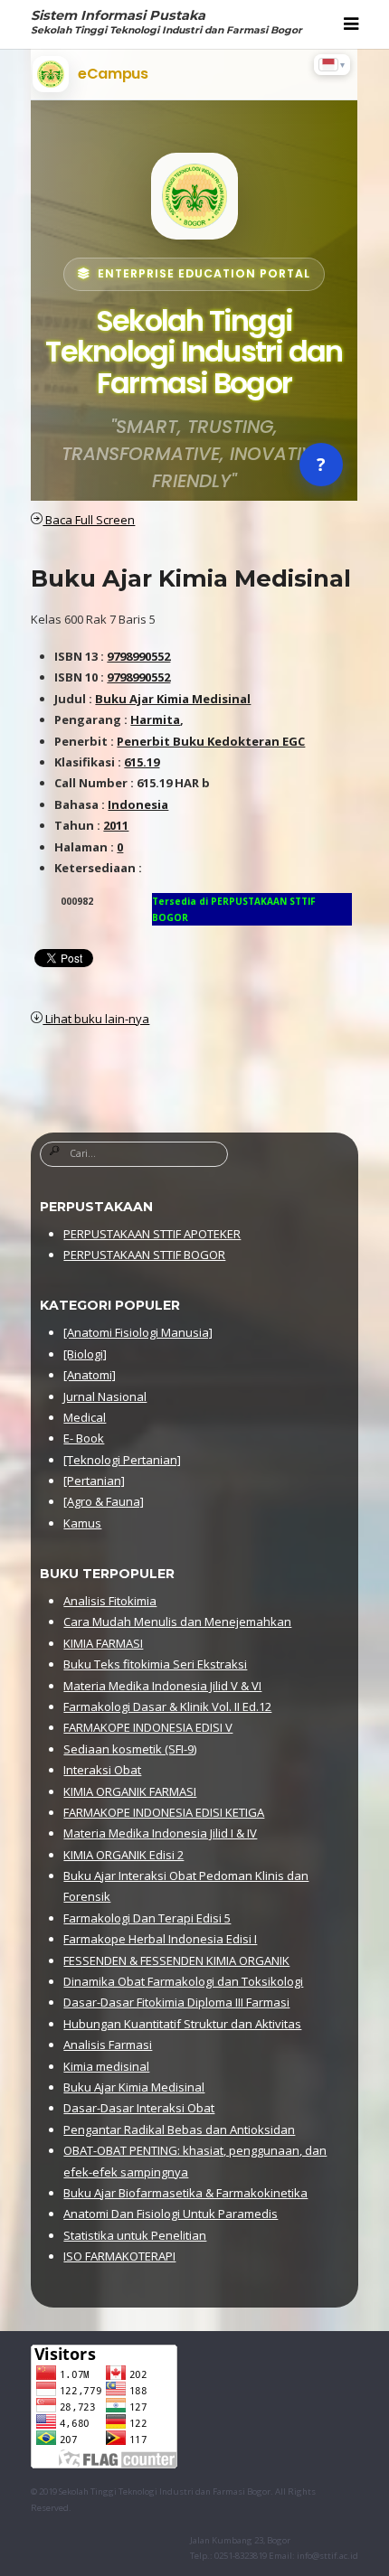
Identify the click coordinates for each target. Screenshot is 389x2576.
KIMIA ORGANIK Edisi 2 (123, 1855)
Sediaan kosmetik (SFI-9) (130, 1749)
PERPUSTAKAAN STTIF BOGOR (144, 1255)
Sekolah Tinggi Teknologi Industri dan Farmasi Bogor (165, 2491)
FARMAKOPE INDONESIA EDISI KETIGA (164, 1812)
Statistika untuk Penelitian (135, 2235)
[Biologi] (85, 1354)
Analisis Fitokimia (110, 1601)
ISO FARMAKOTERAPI (119, 2256)
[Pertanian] (94, 1481)
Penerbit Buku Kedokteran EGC (211, 741)
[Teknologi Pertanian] (122, 1460)
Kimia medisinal (106, 2066)
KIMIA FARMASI (103, 1643)
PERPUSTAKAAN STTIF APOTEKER (152, 1234)
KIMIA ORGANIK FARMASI (130, 1791)
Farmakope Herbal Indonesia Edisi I (160, 1939)
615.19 (142, 762)
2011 (116, 825)
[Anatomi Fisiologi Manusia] (138, 1332)
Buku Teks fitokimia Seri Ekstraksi (155, 1664)
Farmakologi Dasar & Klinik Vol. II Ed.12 (167, 1706)
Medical (85, 1417)
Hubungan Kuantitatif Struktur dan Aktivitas (182, 2024)
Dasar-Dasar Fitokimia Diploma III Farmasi (176, 2002)
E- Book (84, 1438)
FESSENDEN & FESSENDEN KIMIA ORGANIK (176, 1960)
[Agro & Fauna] (104, 1501)
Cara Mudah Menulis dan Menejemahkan (177, 1622)
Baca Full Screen (89, 520)
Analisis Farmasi (108, 2045)
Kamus (82, 1523)
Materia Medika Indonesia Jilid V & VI (162, 1686)
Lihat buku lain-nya (96, 1019)
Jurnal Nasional (105, 1396)
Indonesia (138, 804)
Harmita (155, 719)
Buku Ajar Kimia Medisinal (191, 578)
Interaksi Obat (102, 1770)
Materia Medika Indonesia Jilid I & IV (160, 1833)
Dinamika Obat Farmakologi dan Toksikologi (183, 1981)
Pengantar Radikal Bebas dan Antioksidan (179, 2129)
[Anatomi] (90, 1375)
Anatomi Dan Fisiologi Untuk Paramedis (171, 2214)
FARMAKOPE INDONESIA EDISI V (148, 1727)
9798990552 (138, 656)
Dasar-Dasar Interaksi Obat (139, 2108)
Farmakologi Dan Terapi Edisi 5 (147, 1918)
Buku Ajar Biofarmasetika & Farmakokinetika (185, 2193)
